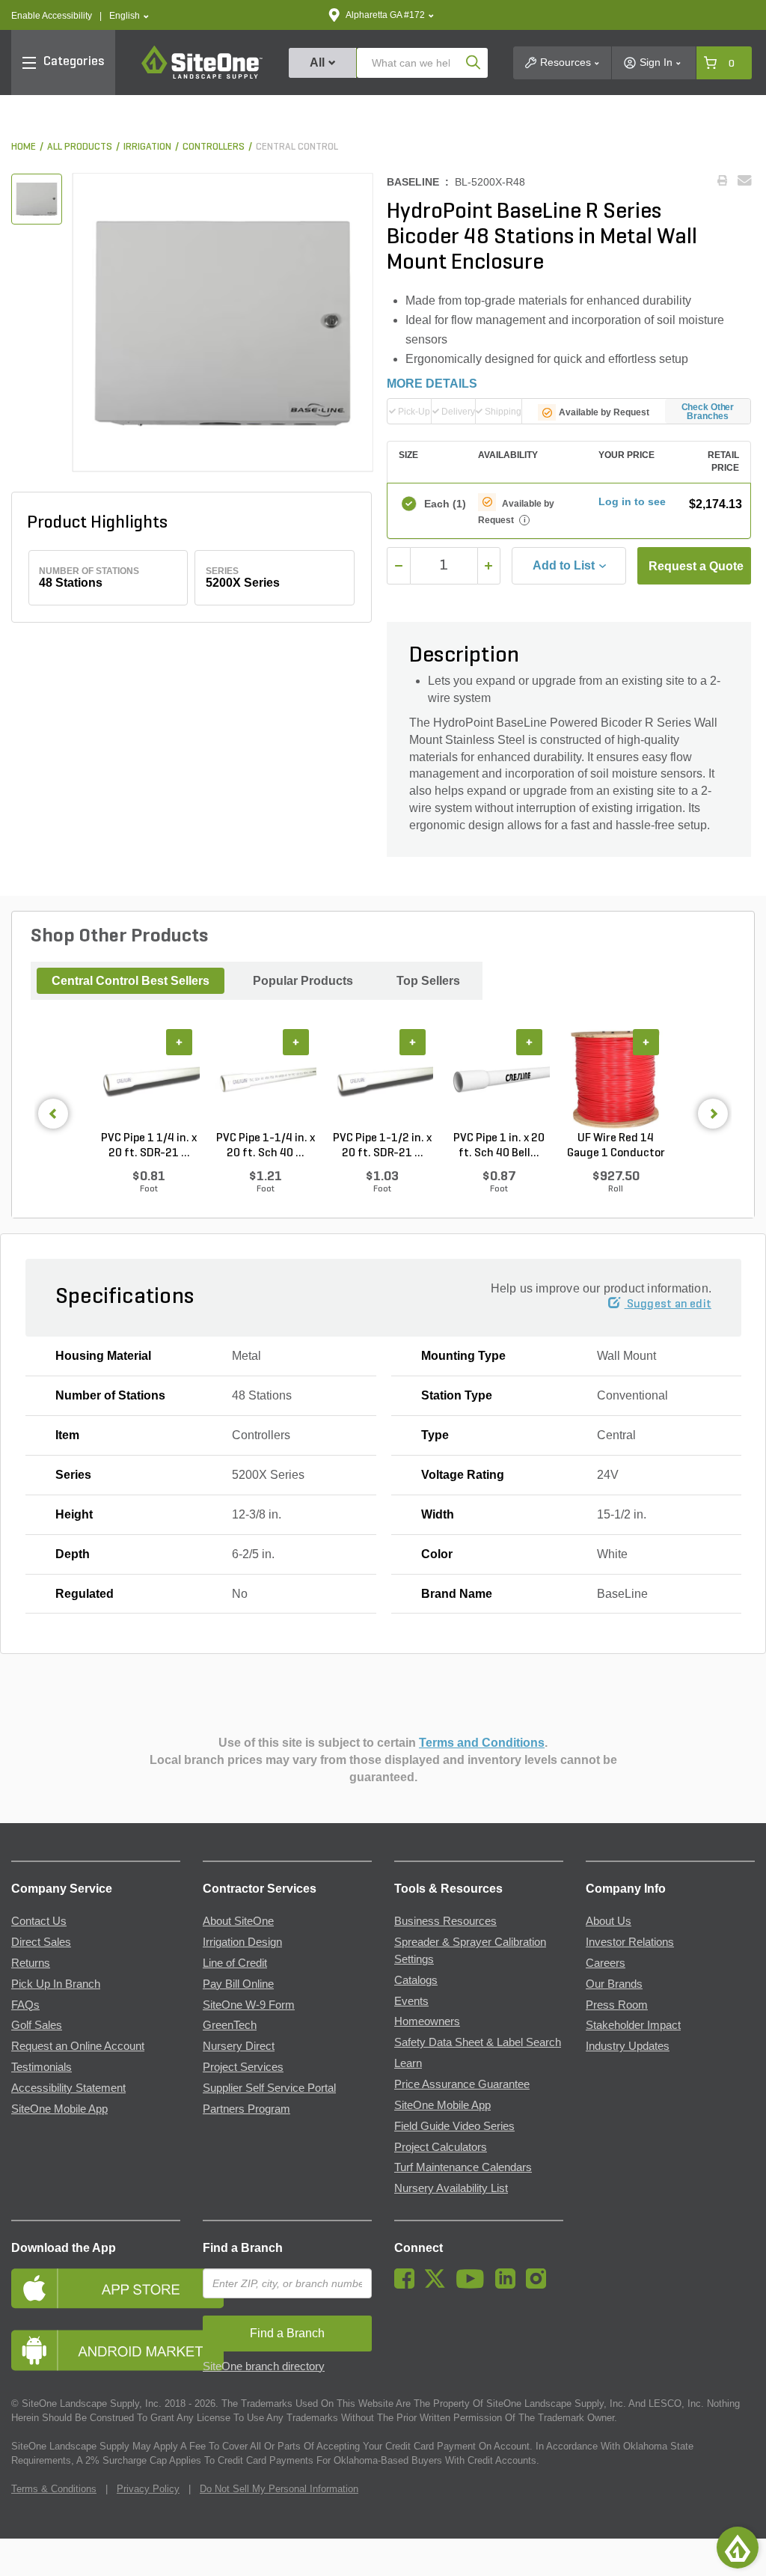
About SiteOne (238, 1921)
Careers (606, 1963)
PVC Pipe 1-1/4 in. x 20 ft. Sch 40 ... (266, 1146)
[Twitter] (439, 2285)
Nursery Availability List (451, 2188)
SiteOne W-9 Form (249, 2005)
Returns (31, 1963)
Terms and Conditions (482, 1743)
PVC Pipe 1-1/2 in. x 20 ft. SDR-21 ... (382, 1146)
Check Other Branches (708, 412)
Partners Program (246, 2109)
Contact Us (39, 1921)
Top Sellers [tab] (428, 981)
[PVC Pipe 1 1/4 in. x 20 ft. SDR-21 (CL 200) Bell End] (149, 1080)
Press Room (617, 2005)
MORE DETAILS (432, 384)
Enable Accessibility (52, 16)
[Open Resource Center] (738, 2548)
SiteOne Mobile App (59, 2109)
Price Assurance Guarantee (462, 2084)
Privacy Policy (148, 2489)
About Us (609, 1921)
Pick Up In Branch (56, 1984)
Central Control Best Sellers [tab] (131, 981)
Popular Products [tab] (303, 981)
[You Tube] (474, 2285)
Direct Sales (41, 1942)
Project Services (243, 2067)
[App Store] (96, 2288)
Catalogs (416, 1980)
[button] (129, 16)
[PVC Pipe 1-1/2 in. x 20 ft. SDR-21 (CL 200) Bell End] (382, 1080)
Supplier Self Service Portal (269, 2088)
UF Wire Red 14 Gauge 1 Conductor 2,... (616, 1147)
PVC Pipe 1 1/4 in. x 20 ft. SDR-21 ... (149, 1146)
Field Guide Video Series (454, 2126)
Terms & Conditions (54, 2489)
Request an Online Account (78, 2046)
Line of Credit (235, 1963)
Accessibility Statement (68, 2088)
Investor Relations (630, 1942)
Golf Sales (37, 2025)
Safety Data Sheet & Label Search (478, 2042)
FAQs (25, 2005)
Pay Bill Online (238, 1984)
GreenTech (230, 2025)
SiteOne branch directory (264, 2366)
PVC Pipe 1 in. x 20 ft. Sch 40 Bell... (499, 1146)
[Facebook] (408, 2285)
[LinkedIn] (509, 2285)
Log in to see (632, 501)
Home (24, 147)
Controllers (214, 147)
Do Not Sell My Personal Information (279, 2489)
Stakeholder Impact (633, 2025)
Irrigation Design (242, 1942)
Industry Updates (628, 2046)
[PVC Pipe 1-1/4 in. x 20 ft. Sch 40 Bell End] (266, 1080)
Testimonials (42, 2067)
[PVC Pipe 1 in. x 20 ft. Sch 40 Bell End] (499, 1080)
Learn (408, 2063)
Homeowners (427, 2021)
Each (444, 504)
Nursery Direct (239, 2046)
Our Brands (614, 1984)
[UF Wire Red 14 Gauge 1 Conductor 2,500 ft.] (616, 1080)
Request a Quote (696, 566)
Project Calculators (441, 2147)
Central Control (297, 147)
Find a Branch (243, 2248)
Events (411, 2001)
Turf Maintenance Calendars (463, 2167)
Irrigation (147, 147)
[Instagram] (540, 2285)
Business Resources (445, 1921)
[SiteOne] (202, 76)
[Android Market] (96, 2350)
